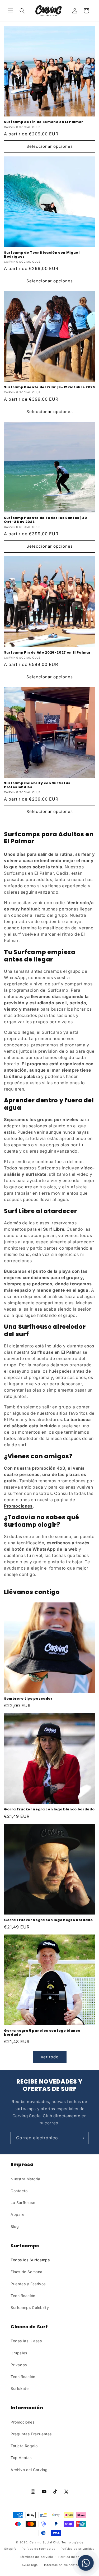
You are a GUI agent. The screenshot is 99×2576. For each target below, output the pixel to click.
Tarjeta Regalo (24, 2446)
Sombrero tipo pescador (28, 1699)
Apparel (18, 2214)
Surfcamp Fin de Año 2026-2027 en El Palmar (47, 652)
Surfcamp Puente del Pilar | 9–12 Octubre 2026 (49, 387)
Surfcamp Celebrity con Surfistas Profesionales (37, 785)
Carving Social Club (45, 2542)
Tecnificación (23, 2296)
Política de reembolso (39, 2549)
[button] (11, 11)
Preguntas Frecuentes (31, 2434)
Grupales (19, 2353)
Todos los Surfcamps (30, 2260)
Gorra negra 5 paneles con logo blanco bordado (42, 2033)
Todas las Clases (26, 2341)
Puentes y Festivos (28, 2284)
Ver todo (50, 2057)
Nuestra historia (25, 2179)
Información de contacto (63, 2565)
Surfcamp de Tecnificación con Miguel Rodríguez (42, 254)
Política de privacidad (78, 2549)
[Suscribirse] (82, 2138)
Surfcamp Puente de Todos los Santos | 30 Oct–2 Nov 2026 (45, 520)
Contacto (19, 2191)
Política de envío (71, 2557)
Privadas (19, 2365)
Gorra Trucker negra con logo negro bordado (48, 1920)
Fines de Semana (27, 2272)
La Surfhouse (23, 2203)
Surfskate (20, 2388)
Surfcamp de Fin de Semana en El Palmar (44, 122)
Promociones (23, 2422)
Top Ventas (21, 2458)
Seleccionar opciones (50, 146)
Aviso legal (30, 2565)
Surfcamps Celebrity (30, 2307)
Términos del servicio (37, 2557)
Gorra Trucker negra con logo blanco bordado (49, 1809)
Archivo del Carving (29, 2470)
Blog (15, 2226)
